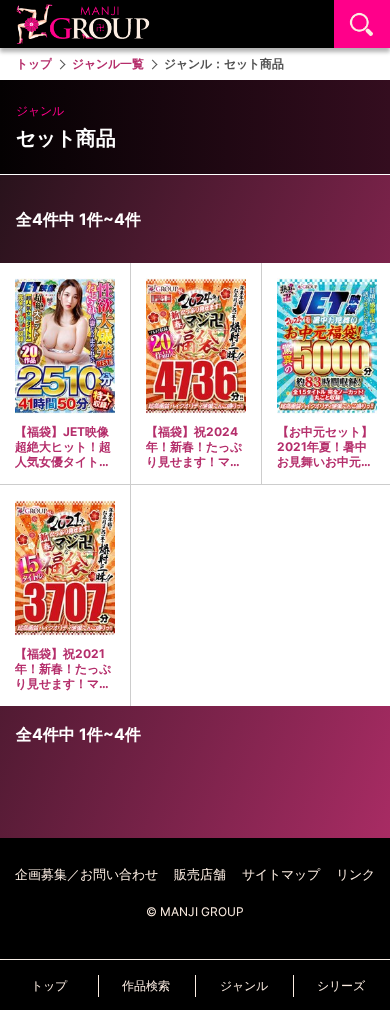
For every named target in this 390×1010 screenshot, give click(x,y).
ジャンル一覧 (108, 63)
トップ (49, 985)
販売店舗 (200, 874)
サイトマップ (281, 874)
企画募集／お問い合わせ (86, 874)
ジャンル (244, 985)
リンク (355, 874)
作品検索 (146, 985)
